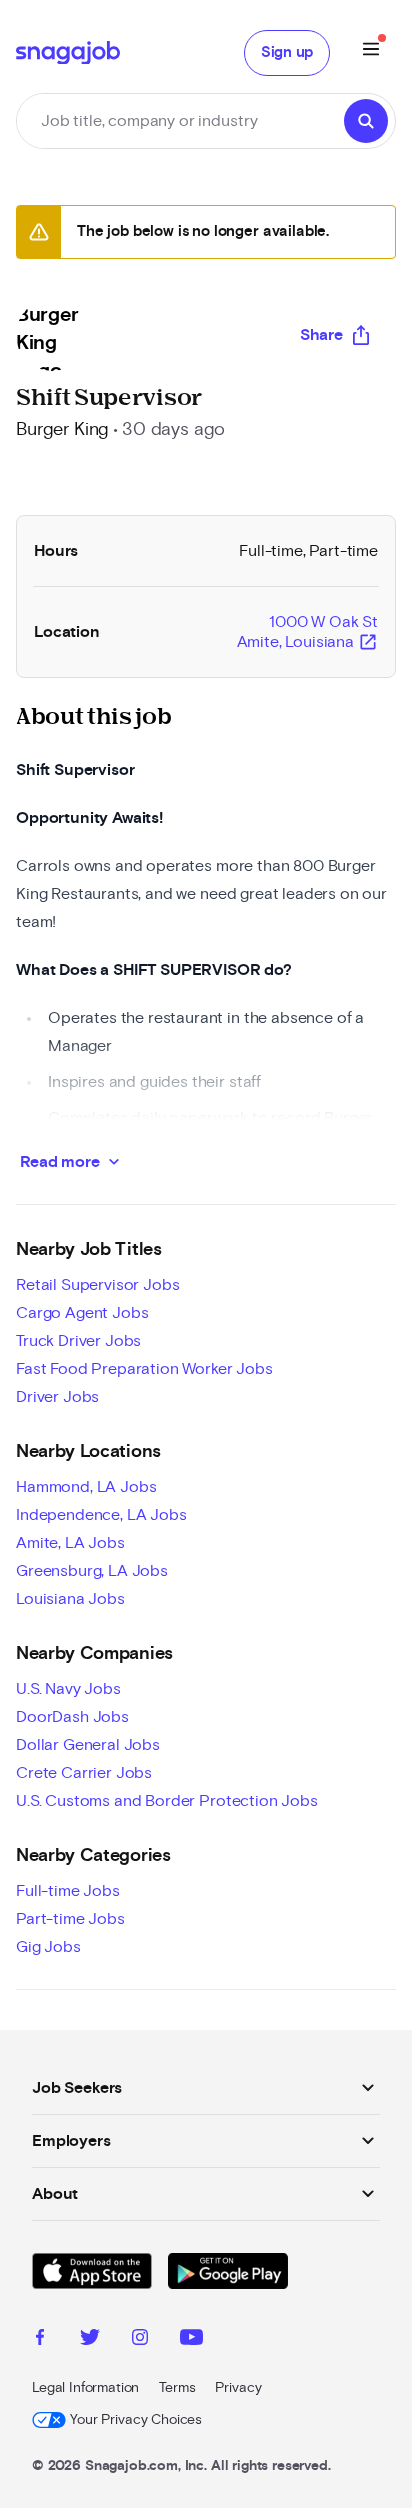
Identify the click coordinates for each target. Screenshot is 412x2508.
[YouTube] (191, 2340)
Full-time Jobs (68, 1891)
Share (321, 335)
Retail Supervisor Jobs (97, 1285)
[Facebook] (40, 2340)
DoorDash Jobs (72, 1717)
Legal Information (85, 2388)
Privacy (238, 2388)
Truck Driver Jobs (78, 1341)
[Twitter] (90, 2340)
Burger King (62, 430)
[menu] (371, 52)
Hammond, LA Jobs (86, 1487)
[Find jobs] (366, 121)
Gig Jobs (48, 1947)
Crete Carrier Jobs (84, 1773)
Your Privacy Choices (136, 2420)
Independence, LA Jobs (101, 1515)
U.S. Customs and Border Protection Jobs (167, 1801)
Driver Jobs (57, 1397)
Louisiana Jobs (70, 1599)
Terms (177, 2388)
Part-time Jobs (70, 1919)
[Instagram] (140, 2340)
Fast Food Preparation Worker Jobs (144, 1369)
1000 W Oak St (307, 633)
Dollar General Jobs (88, 1745)
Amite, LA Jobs (70, 1543)
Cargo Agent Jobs (82, 1313)
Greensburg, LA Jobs (92, 1571)
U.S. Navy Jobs (68, 1689)
